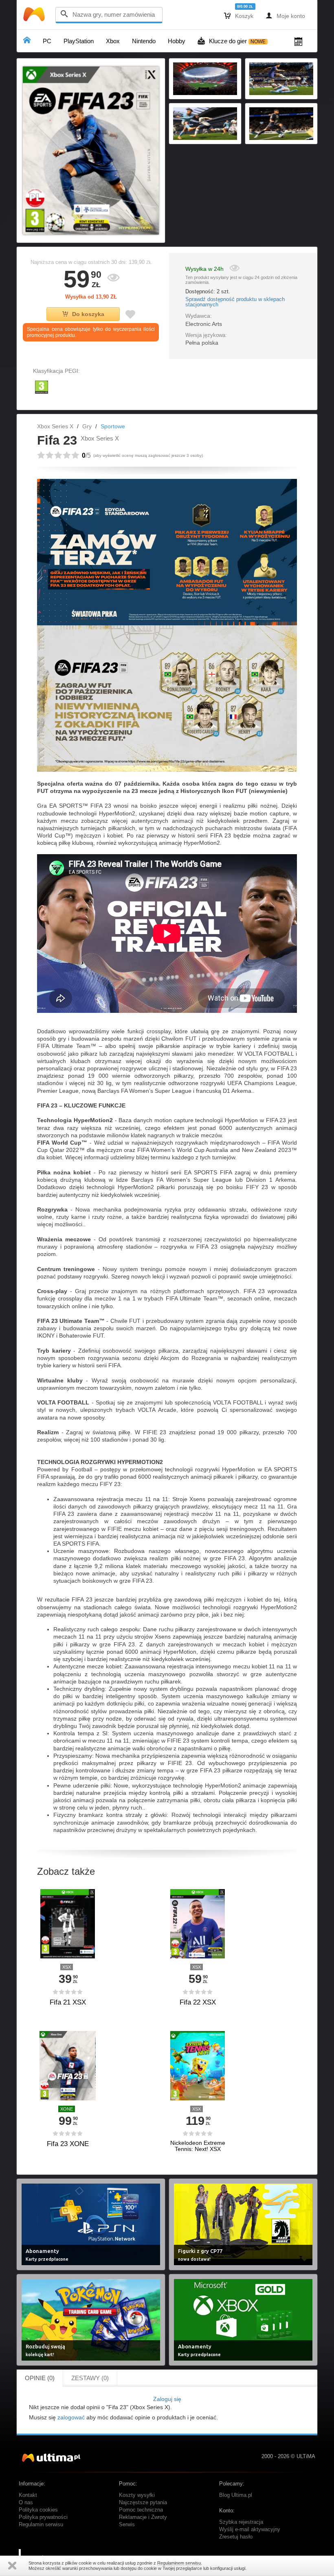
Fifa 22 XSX (198, 2002)
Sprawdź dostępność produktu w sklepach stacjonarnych (235, 302)
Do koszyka (88, 314)
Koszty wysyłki (137, 2495)
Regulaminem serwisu (179, 2563)
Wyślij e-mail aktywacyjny (250, 2529)
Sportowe (113, 426)
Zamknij (12, 2566)
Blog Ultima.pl (236, 2495)
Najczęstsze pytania (143, 2503)
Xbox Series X (55, 426)
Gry (87, 426)
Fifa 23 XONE (68, 2144)
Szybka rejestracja (241, 2522)
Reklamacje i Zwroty (143, 2517)
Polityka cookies (38, 2510)
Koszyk (239, 16)
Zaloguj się (167, 2399)
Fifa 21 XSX (68, 2002)
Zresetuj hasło (236, 2537)
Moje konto (285, 16)
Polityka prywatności (43, 2517)
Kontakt (28, 2495)
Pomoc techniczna (141, 2510)
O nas (26, 2503)
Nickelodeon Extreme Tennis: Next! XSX (198, 2146)
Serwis (127, 2525)
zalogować (71, 2417)
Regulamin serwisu (41, 2525)
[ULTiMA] (35, 16)
